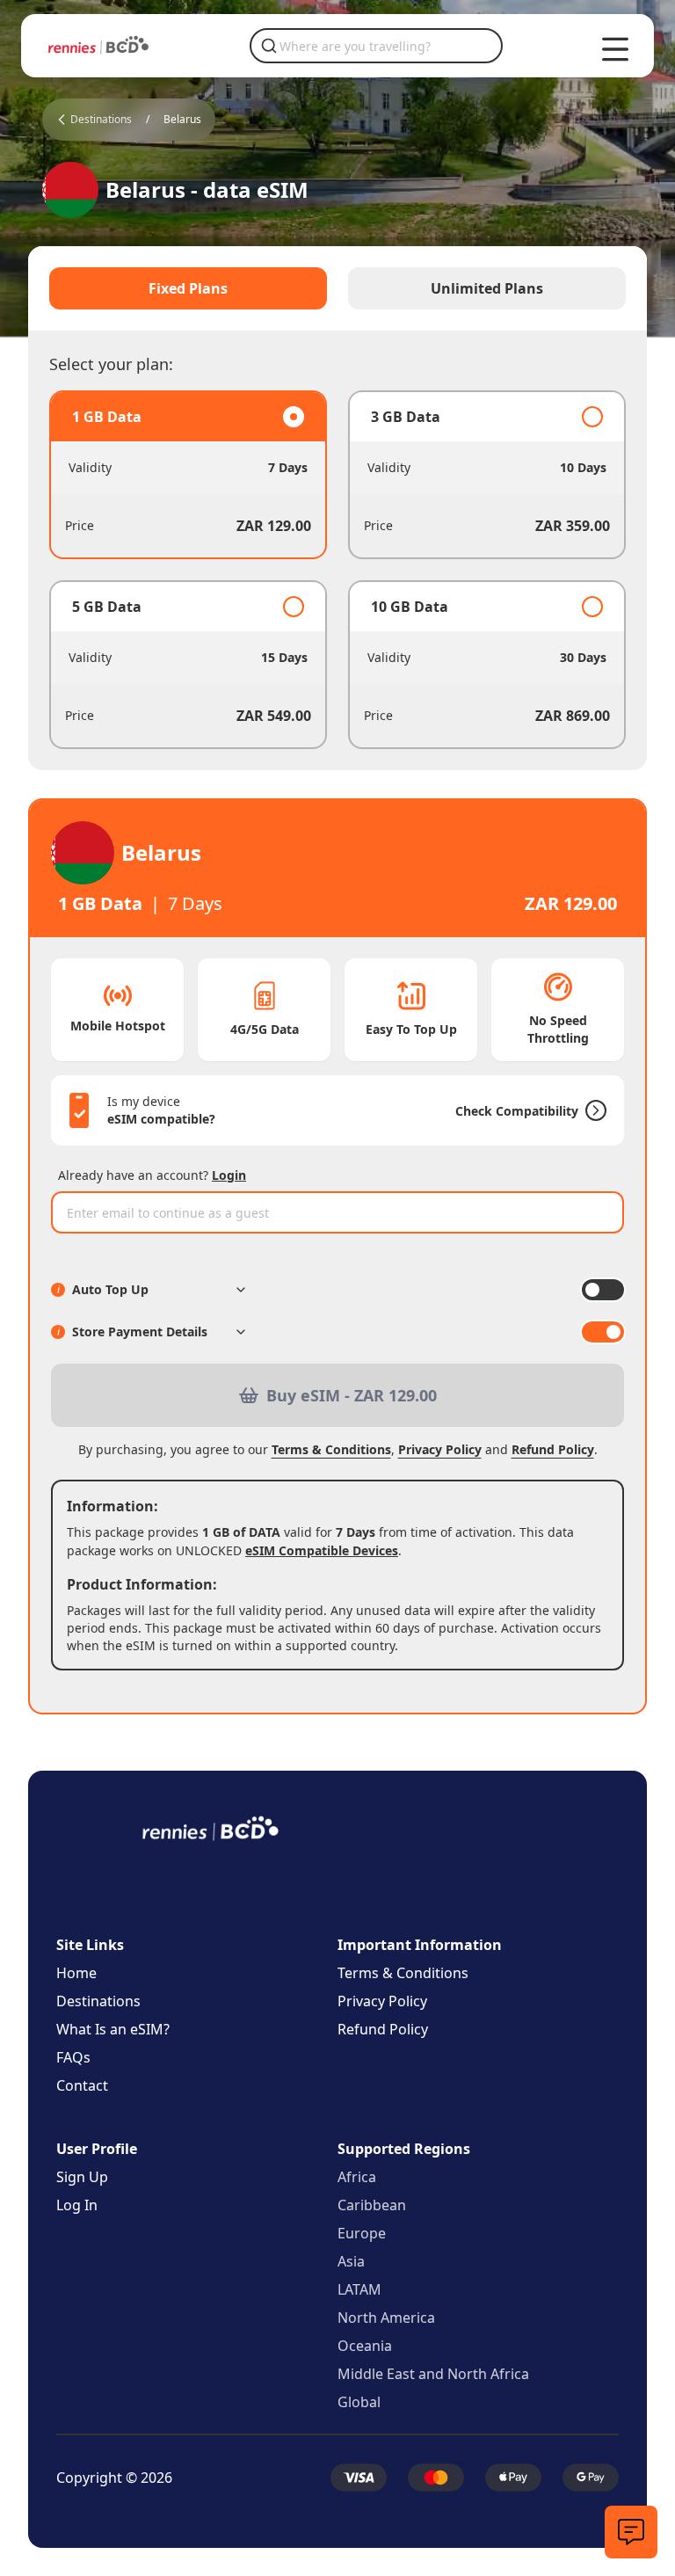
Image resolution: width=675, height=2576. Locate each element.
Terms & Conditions (331, 1449)
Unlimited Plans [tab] (487, 288)
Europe (362, 2233)
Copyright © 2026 (114, 2478)
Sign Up (82, 2177)
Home (76, 1973)
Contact (82, 2085)
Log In (77, 2205)
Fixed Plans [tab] (188, 288)
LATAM (359, 2289)
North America (386, 2318)
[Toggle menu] (615, 49)
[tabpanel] (337, 570)
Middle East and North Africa (433, 2374)
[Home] (98, 45)
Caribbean (372, 2205)
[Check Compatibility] (592, 1110)
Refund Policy (553, 1449)
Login (229, 1175)
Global (359, 2402)
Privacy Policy (440, 1449)
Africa (357, 2177)
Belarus (182, 120)
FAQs (73, 2057)
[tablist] (337, 288)
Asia (351, 2261)
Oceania (365, 2346)
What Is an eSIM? (113, 2029)
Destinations (98, 2001)
